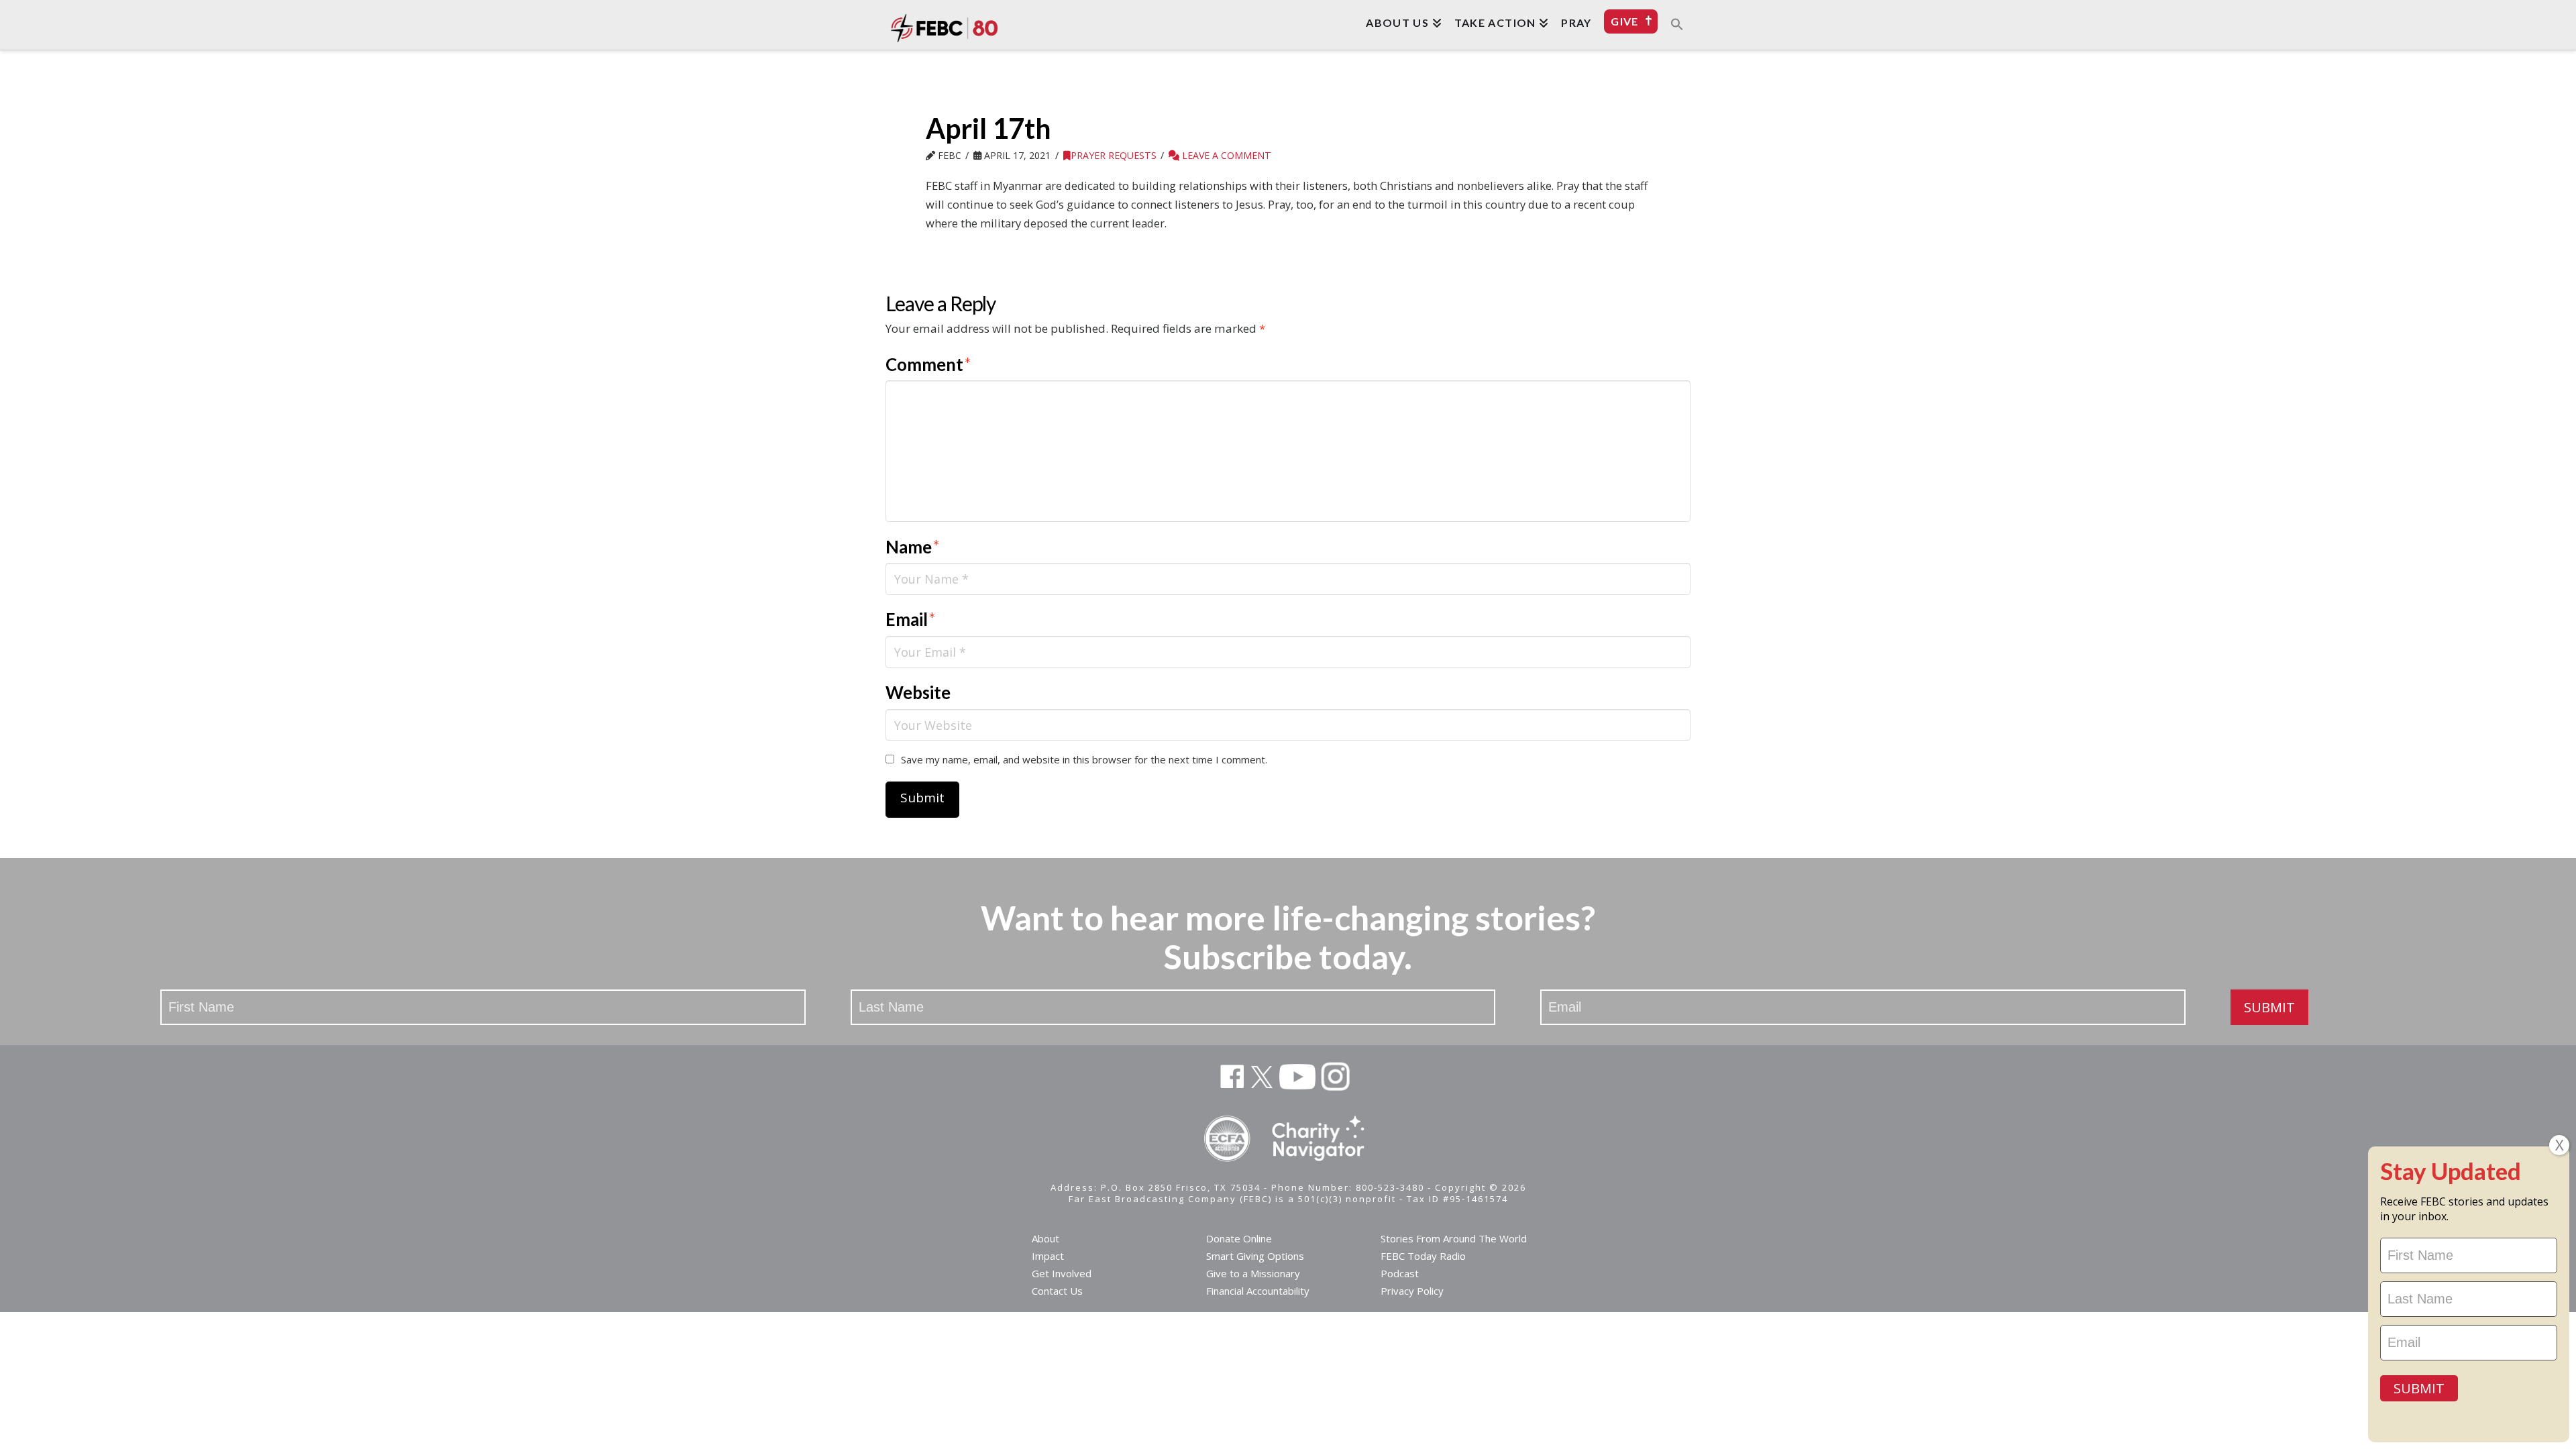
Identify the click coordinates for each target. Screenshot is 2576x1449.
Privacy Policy (1412, 1291)
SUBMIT (2269, 1007)
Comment (928, 364)
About (1045, 1238)
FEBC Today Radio (1423, 1256)
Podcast (1400, 1273)
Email (911, 619)
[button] (1677, 23)
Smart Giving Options (1255, 1256)
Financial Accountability (1258, 1291)
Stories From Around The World (1454, 1238)
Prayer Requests (1114, 155)
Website (918, 692)
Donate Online (1239, 1238)
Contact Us (1057, 1291)
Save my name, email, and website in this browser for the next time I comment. (1084, 759)
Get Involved (1062, 1273)
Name (913, 547)
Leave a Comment (1225, 155)
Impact (1048, 1256)
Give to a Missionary (1253, 1273)
